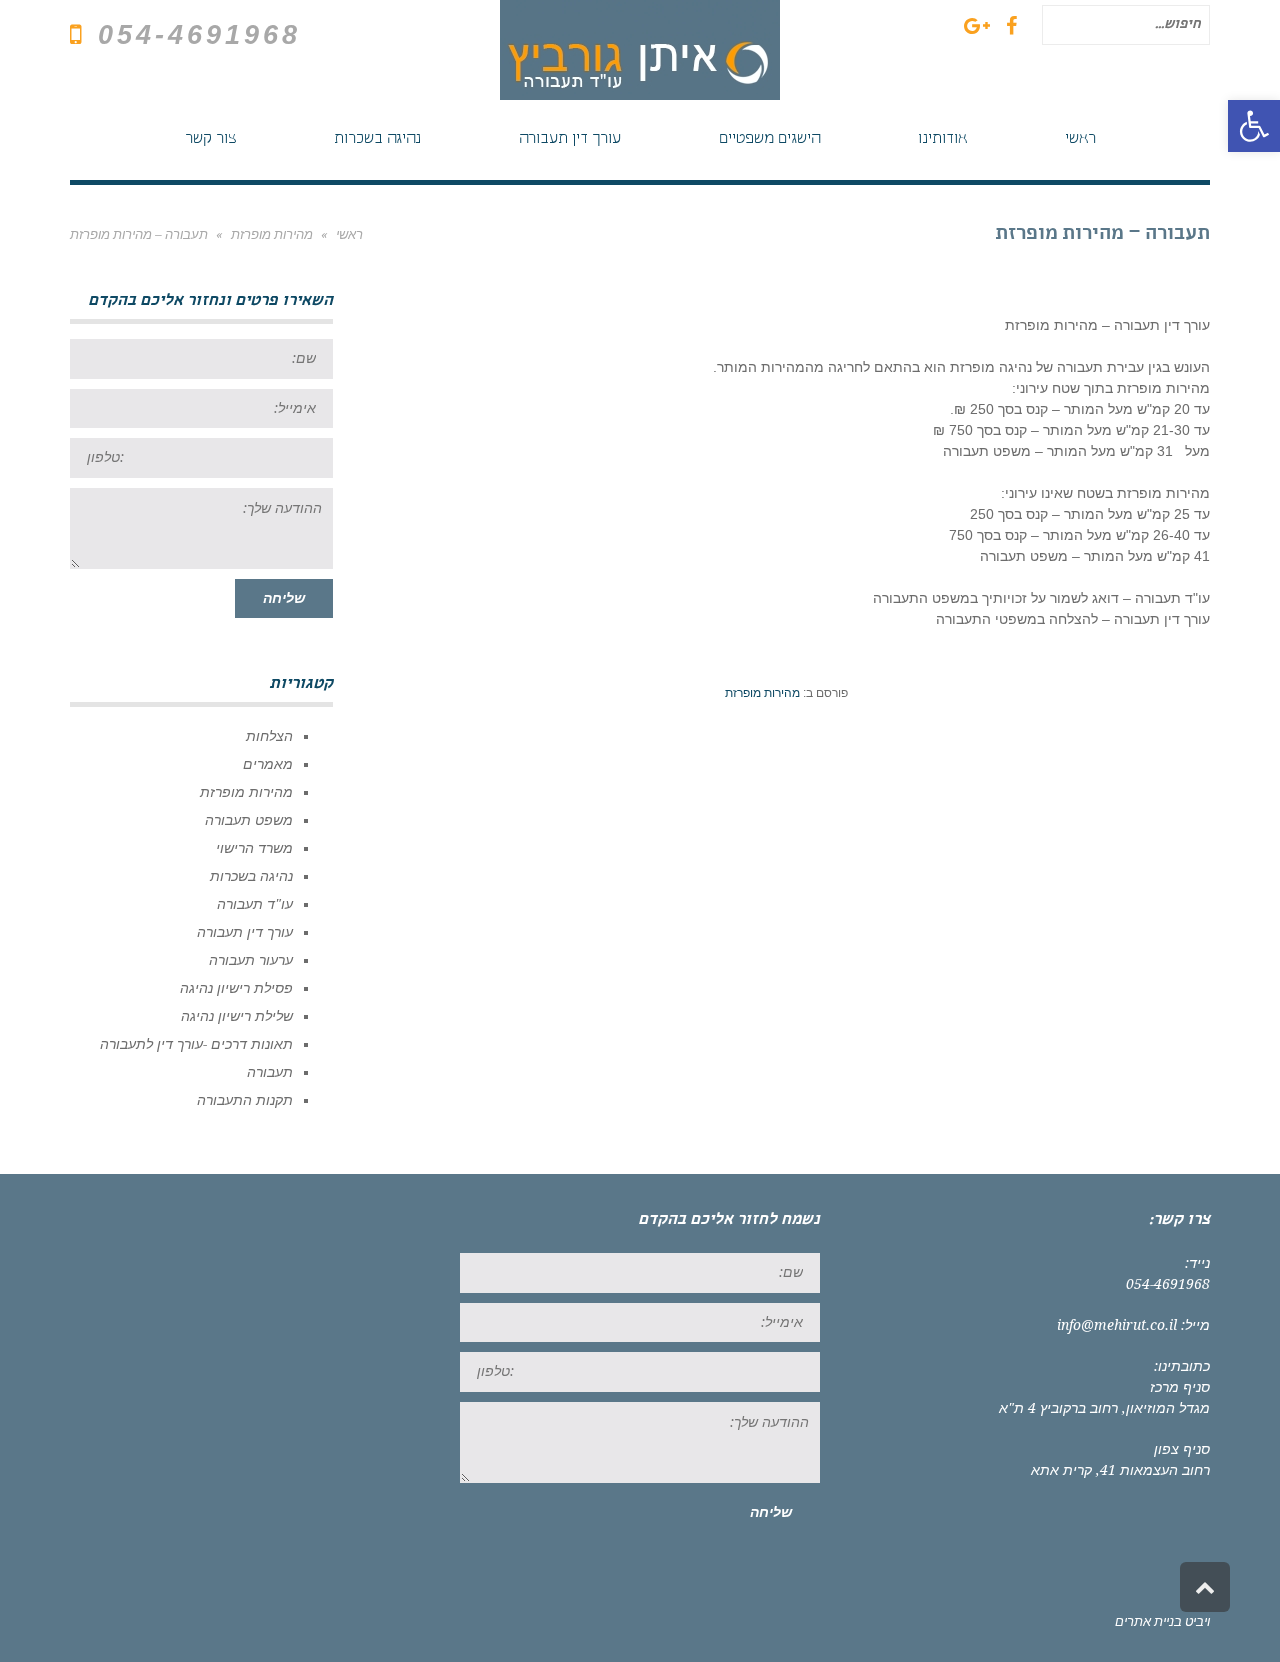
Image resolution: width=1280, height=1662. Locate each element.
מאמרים (268, 764)
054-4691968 (199, 35)
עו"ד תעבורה (255, 904)
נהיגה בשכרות (251, 876)
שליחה (284, 598)
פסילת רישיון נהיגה (236, 988)
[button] (1254, 126)
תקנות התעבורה (245, 1100)
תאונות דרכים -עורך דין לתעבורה (196, 1044)
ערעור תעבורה (251, 960)
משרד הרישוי (254, 848)
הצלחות (269, 736)
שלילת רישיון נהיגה (237, 1016)
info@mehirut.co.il (1117, 1325)
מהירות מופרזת (762, 693)
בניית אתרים (1148, 1621)
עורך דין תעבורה (245, 932)
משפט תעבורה (249, 820)
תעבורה (270, 1072)
